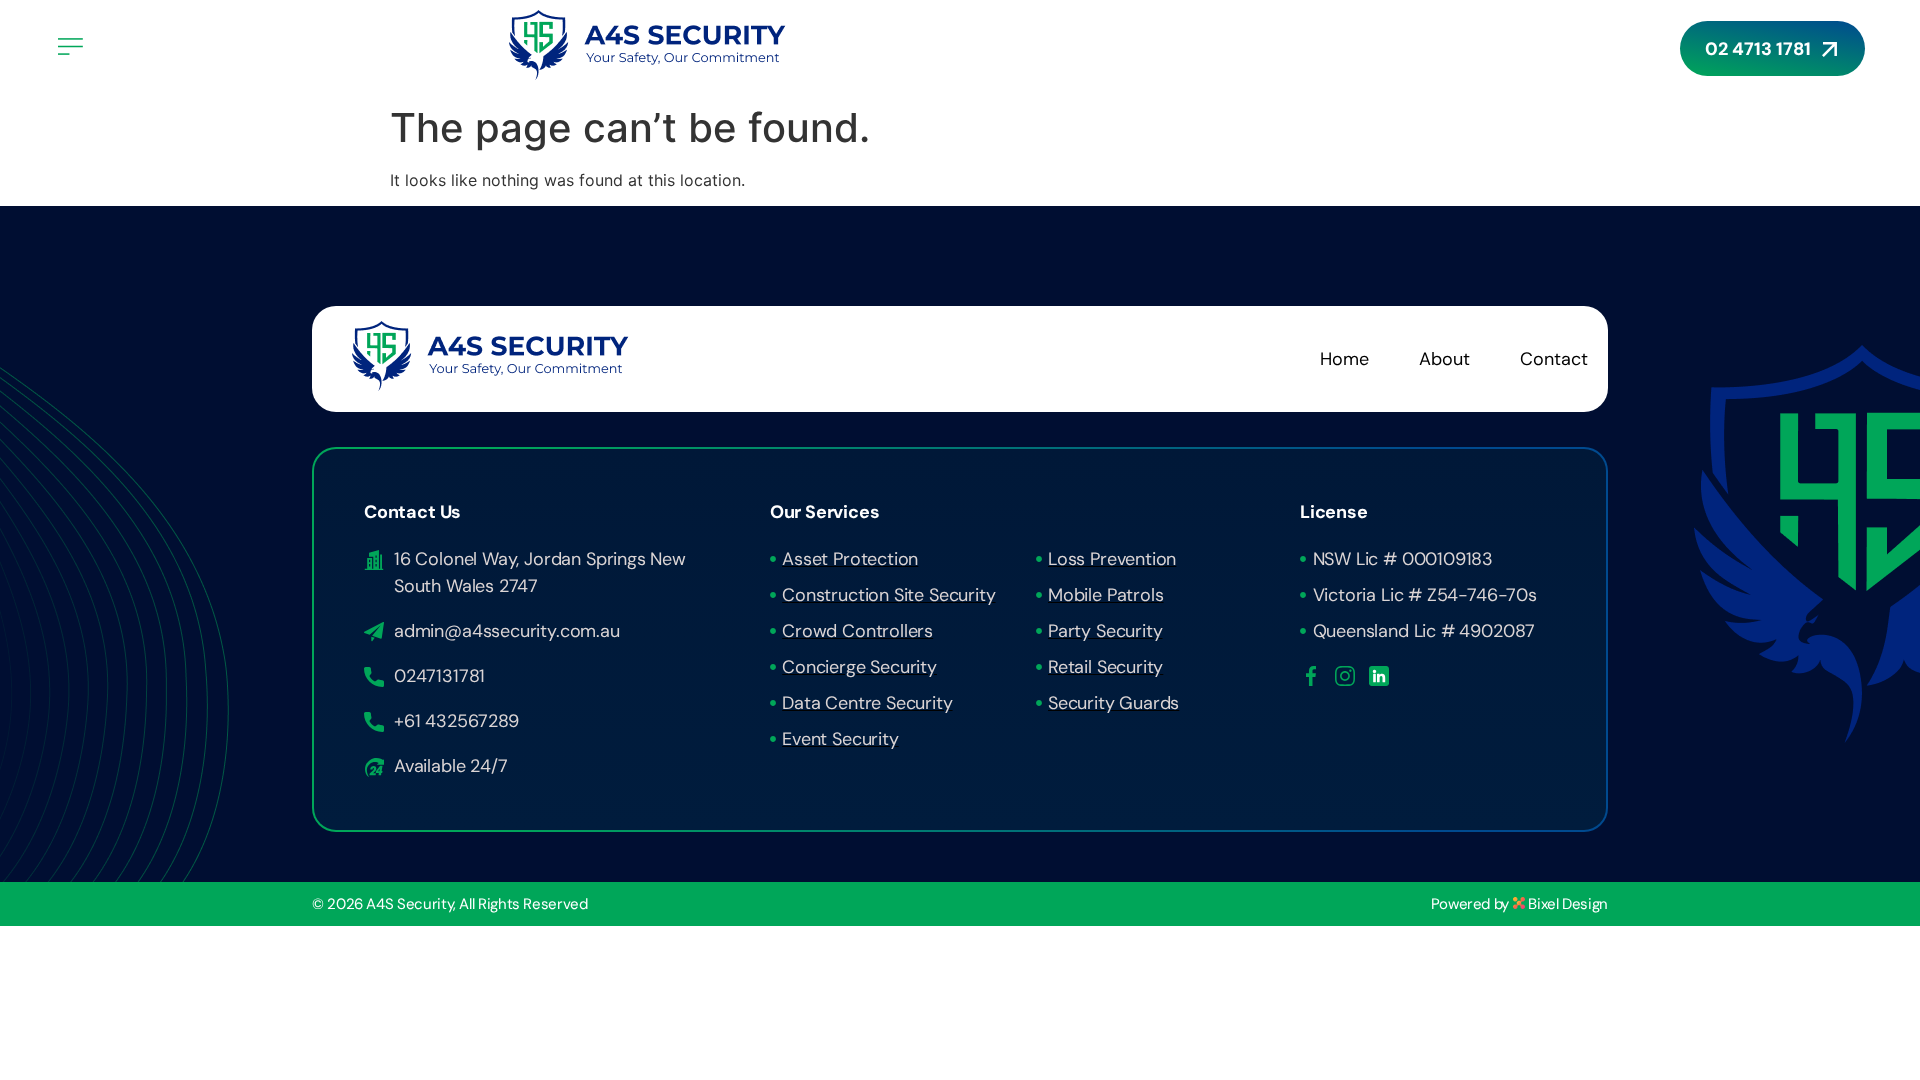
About (1444, 359)
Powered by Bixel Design (1519, 904)
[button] (269, 47)
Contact (1554, 359)
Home (1344, 359)
